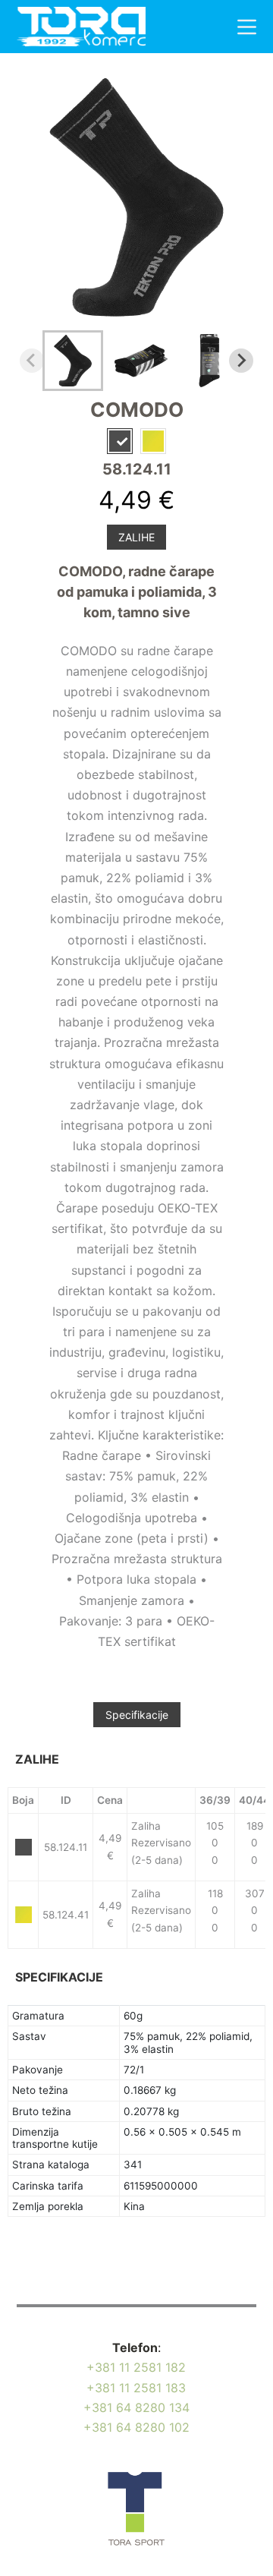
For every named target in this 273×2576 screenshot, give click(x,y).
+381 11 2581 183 (136, 2388)
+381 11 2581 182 (136, 2367)
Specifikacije (137, 1715)
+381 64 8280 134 (136, 2407)
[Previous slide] (32, 361)
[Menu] (247, 27)
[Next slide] (241, 361)
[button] (73, 361)
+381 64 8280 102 (136, 2427)
